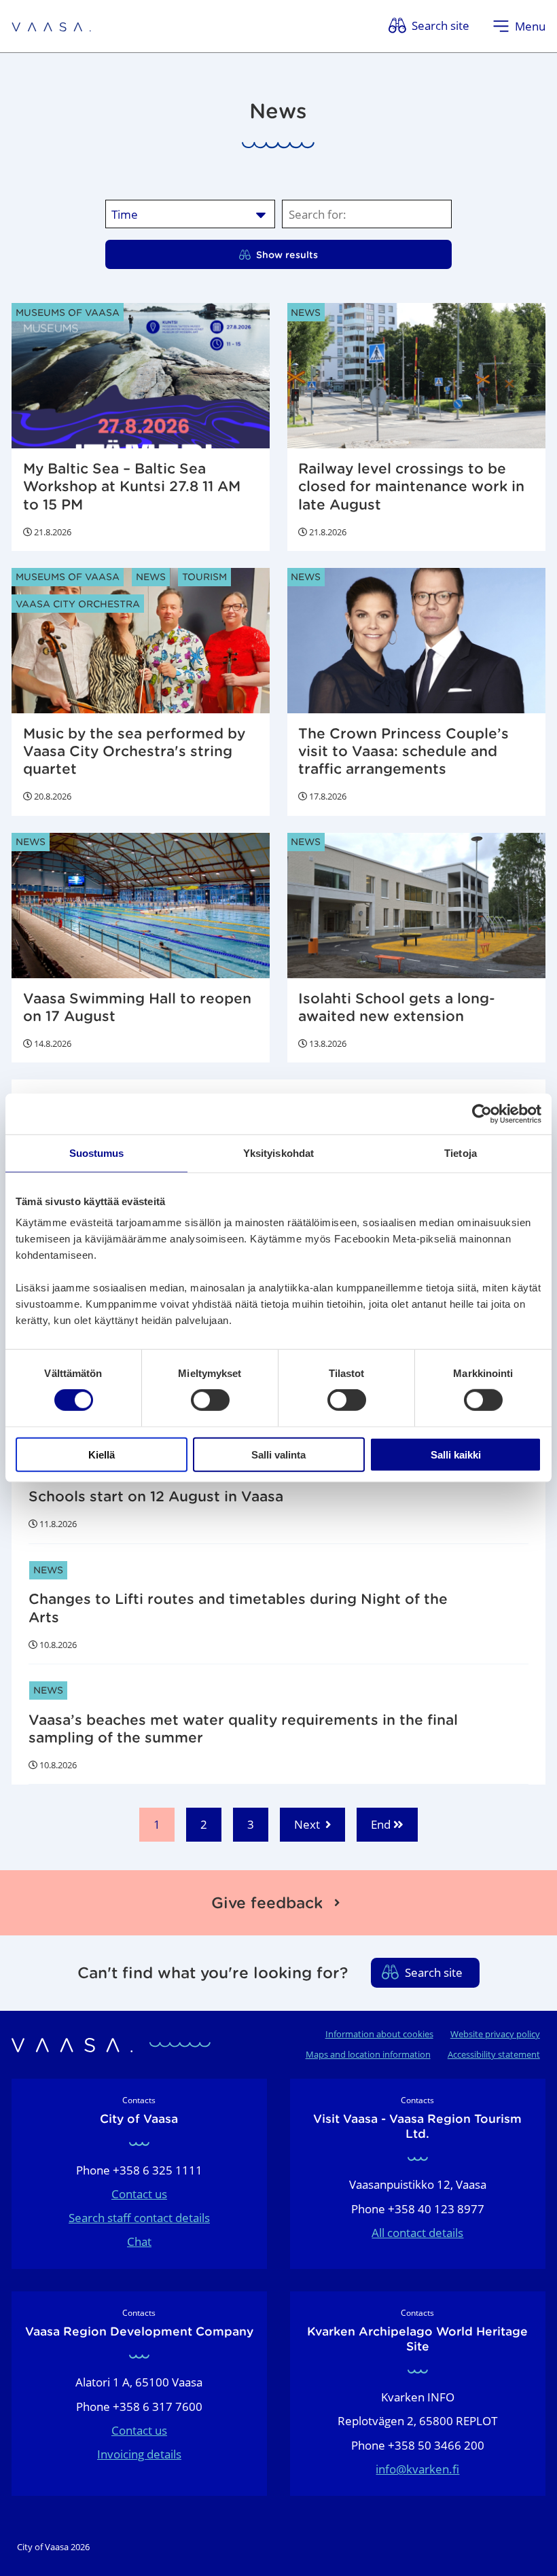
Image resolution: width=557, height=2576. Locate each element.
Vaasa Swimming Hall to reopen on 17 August (137, 1007)
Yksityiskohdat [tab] (278, 1153)
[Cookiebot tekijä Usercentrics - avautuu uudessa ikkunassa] (482, 1114)
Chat (139, 2241)
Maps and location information (368, 2054)
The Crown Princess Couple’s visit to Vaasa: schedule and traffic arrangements (403, 751)
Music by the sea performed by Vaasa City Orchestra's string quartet (134, 751)
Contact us (139, 2194)
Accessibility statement (494, 2054)
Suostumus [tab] (97, 1153)
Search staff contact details (139, 2218)
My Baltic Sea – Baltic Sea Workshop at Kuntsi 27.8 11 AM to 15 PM (132, 486)
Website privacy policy (495, 2034)
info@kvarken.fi (417, 2469)
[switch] (210, 1400)
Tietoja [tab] (461, 1153)
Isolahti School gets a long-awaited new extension (397, 1007)
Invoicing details (139, 2454)
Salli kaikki (456, 1454)
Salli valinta (278, 1454)
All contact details (417, 2233)
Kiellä (102, 1454)
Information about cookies (379, 2034)
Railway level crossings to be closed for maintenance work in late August (411, 486)
